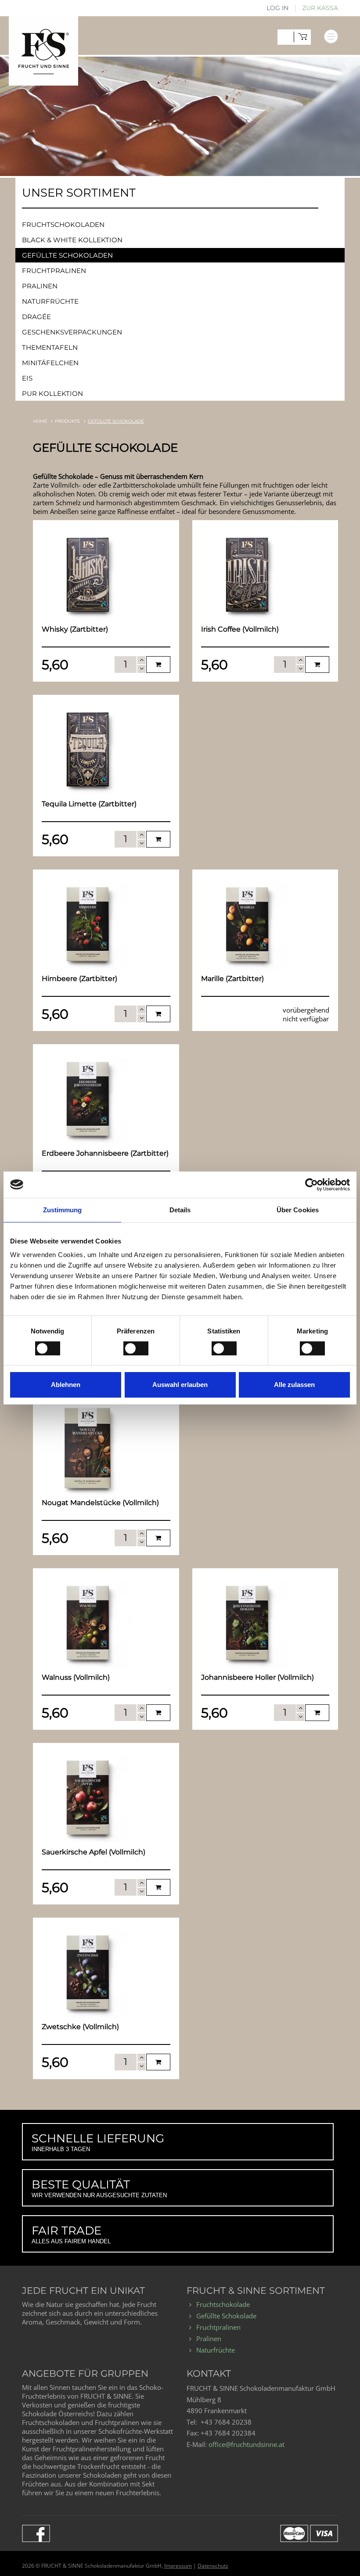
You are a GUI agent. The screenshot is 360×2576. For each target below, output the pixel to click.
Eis (27, 378)
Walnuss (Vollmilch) (76, 1677)
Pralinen (40, 286)
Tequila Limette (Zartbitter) (89, 804)
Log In (277, 8)
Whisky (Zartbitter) (75, 629)
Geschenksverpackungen (72, 332)
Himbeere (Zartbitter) (79, 979)
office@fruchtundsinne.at (247, 2444)
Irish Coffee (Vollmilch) (240, 629)
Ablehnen (66, 1385)
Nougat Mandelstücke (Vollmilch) (100, 1503)
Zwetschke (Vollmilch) (80, 2027)
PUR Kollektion (52, 393)
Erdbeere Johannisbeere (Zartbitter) (105, 1153)
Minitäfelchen (50, 363)
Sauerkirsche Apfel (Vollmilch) (94, 1852)
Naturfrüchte (50, 301)
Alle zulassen (294, 1385)
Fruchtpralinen (54, 271)
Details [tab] (180, 1210)
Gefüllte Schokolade (226, 2316)
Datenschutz (213, 2566)
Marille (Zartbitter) (232, 979)
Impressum (178, 2566)
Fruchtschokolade (223, 2304)
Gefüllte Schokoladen (67, 255)
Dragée (36, 317)
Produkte (68, 421)
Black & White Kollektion (72, 240)
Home (40, 421)
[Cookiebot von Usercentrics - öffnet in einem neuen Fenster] (311, 1185)
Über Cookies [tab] (298, 1210)
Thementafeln (50, 347)
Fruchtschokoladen (63, 225)
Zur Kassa (320, 8)
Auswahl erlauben (180, 1385)
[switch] (128, 1345)
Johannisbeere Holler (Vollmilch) (257, 1677)
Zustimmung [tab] (63, 1210)
